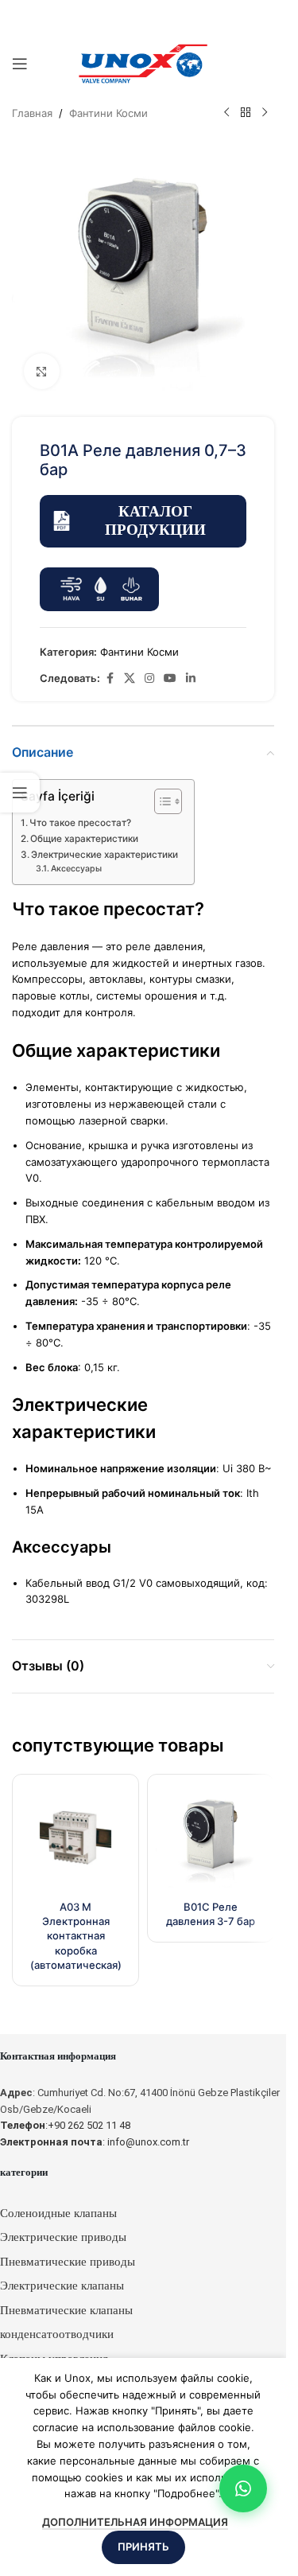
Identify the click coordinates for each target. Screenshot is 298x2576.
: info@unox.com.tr (95, 2142)
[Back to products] (246, 113)
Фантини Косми (108, 113)
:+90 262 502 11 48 (65, 2125)
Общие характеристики (84, 839)
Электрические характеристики (104, 855)
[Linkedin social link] (191, 678)
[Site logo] (143, 63)
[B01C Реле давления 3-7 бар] (211, 1837)
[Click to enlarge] (42, 371)
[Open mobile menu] (20, 64)
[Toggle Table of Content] (160, 801)
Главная (32, 113)
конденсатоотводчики (57, 2334)
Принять (143, 2547)
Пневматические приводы (68, 2262)
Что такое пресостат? (80, 823)
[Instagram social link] (149, 678)
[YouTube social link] (170, 678)
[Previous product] (226, 113)
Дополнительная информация (135, 2522)
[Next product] (265, 113)
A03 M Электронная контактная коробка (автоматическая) (76, 1936)
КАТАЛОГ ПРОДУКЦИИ (155, 520)
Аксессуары (76, 869)
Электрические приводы (63, 2237)
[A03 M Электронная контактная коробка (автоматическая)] (75, 1837)
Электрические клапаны (62, 2286)
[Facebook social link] (110, 678)
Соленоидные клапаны (58, 2213)
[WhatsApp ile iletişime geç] (243, 2488)
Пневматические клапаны (66, 2310)
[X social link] (130, 678)
